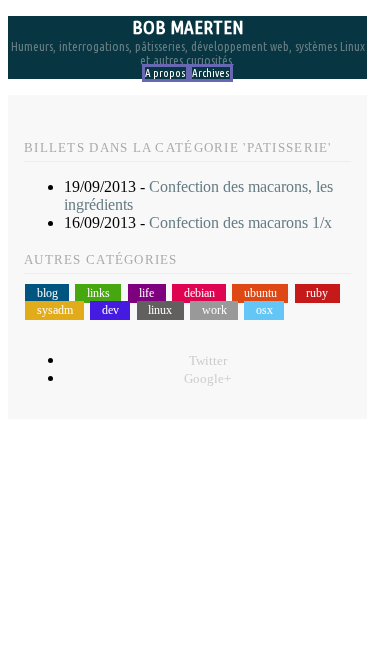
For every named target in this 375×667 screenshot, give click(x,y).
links (98, 294)
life (146, 294)
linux (160, 311)
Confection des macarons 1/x (240, 222)
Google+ (207, 379)
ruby (317, 294)
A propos (165, 73)
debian (199, 294)
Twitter (208, 361)
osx (264, 311)
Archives (211, 73)
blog (47, 294)
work (214, 311)
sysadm (55, 311)
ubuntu (260, 294)
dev (110, 311)
